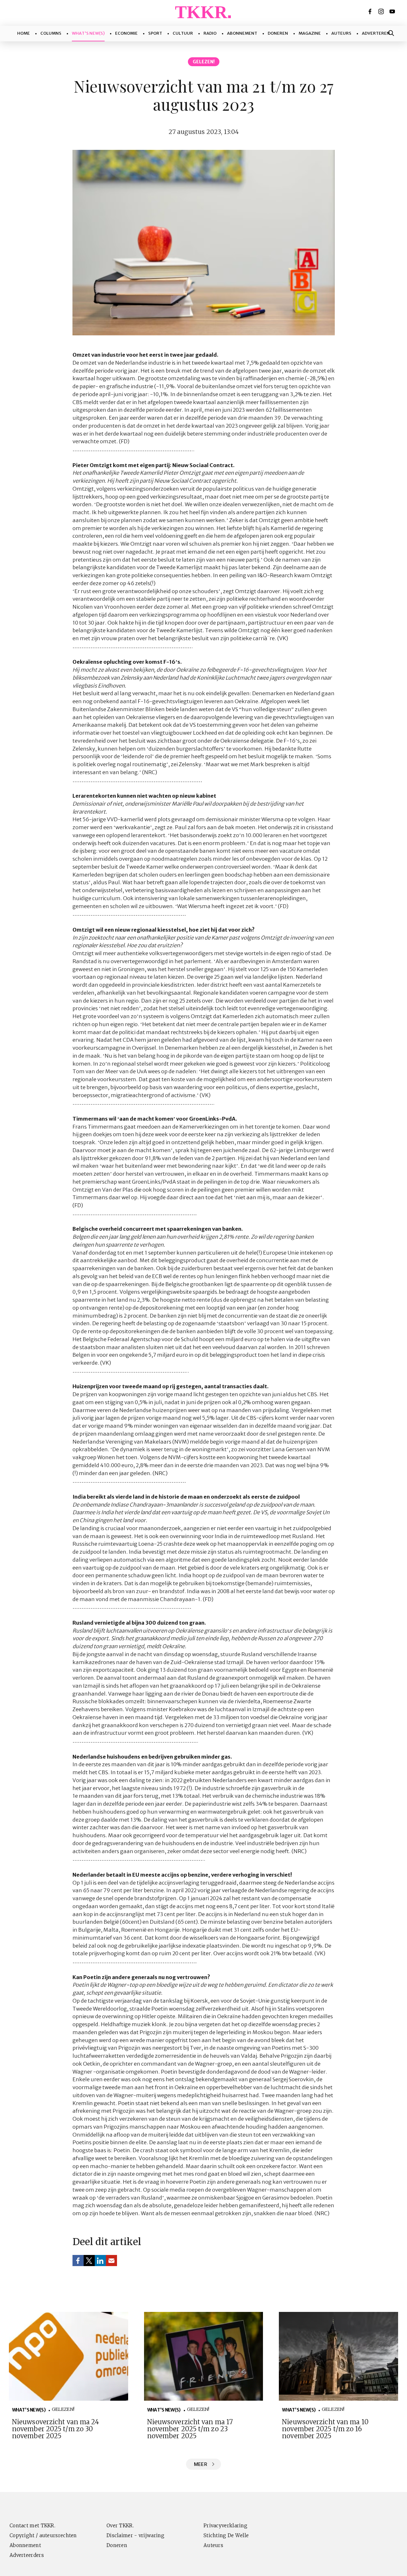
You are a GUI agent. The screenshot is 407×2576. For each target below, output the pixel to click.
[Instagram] (382, 11)
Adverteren (376, 33)
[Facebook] (370, 11)
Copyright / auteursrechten (43, 2535)
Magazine (310, 33)
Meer (200, 2464)
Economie (126, 33)
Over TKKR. (120, 2526)
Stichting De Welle (226, 2535)
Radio (210, 33)
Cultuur (183, 33)
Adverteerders (27, 2555)
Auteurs (341, 33)
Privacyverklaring (225, 2526)
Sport (155, 33)
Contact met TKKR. (32, 2526)
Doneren (278, 33)
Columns (51, 33)
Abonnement (242, 33)
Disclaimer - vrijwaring (135, 2535)
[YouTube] (393, 11)
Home (24, 33)
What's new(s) (88, 33)
